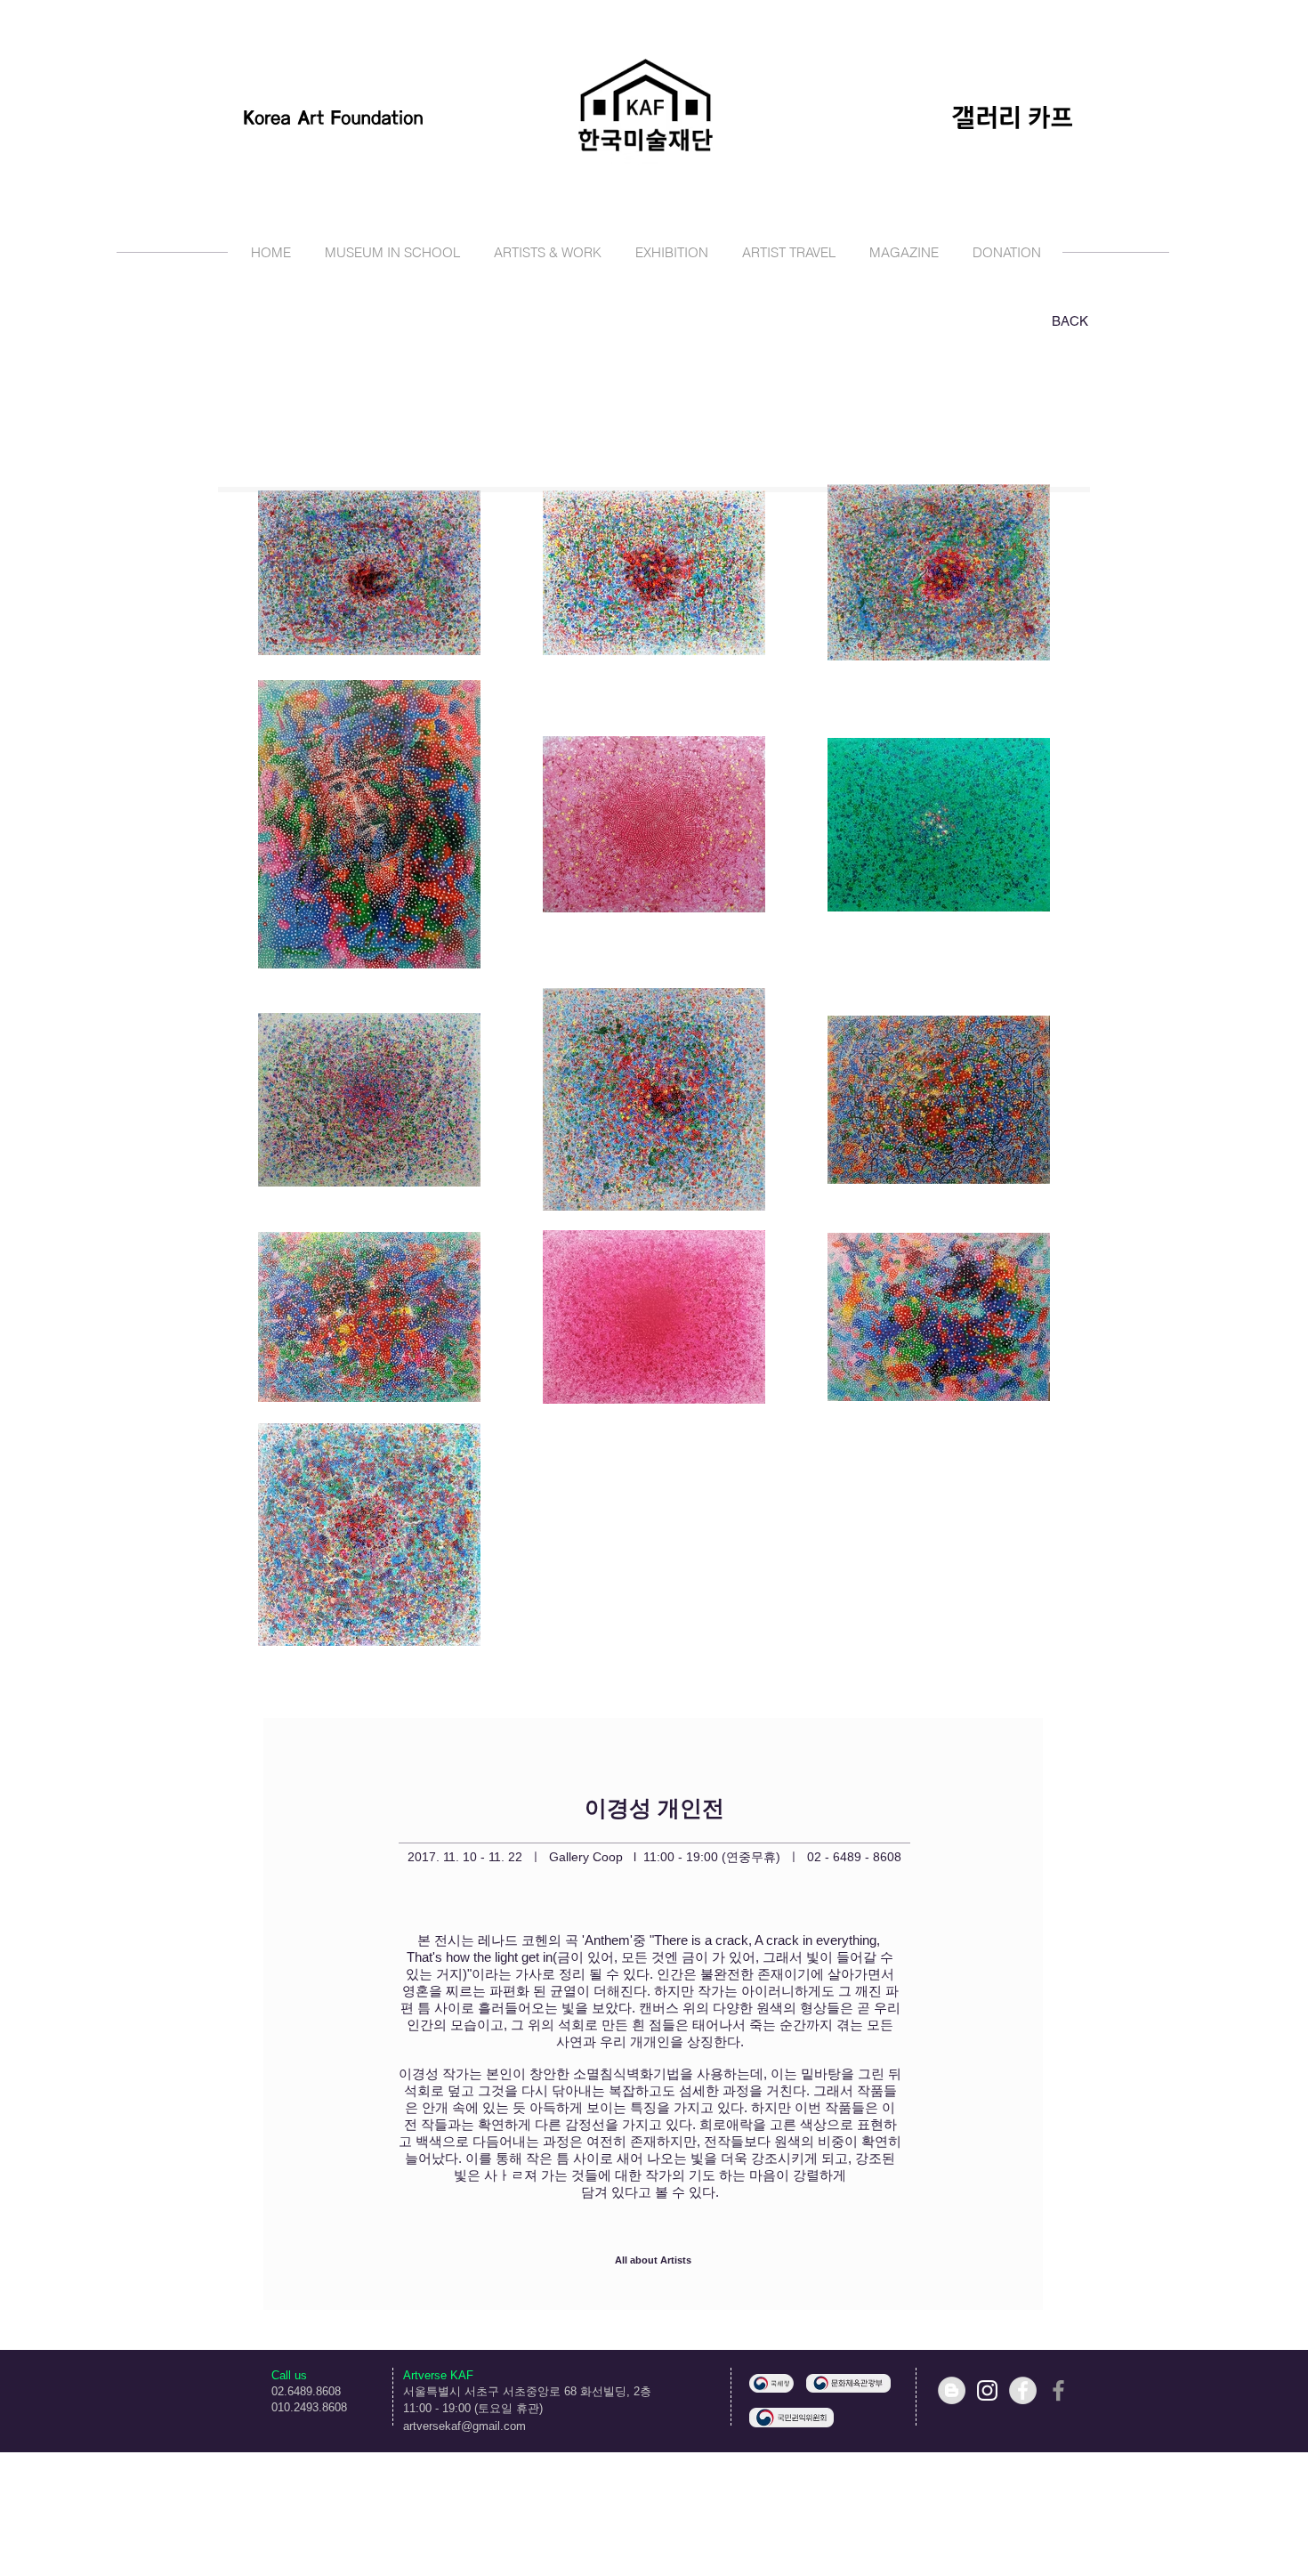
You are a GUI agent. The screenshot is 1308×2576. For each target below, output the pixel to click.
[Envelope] (771, 2383)
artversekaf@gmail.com (464, 2426)
